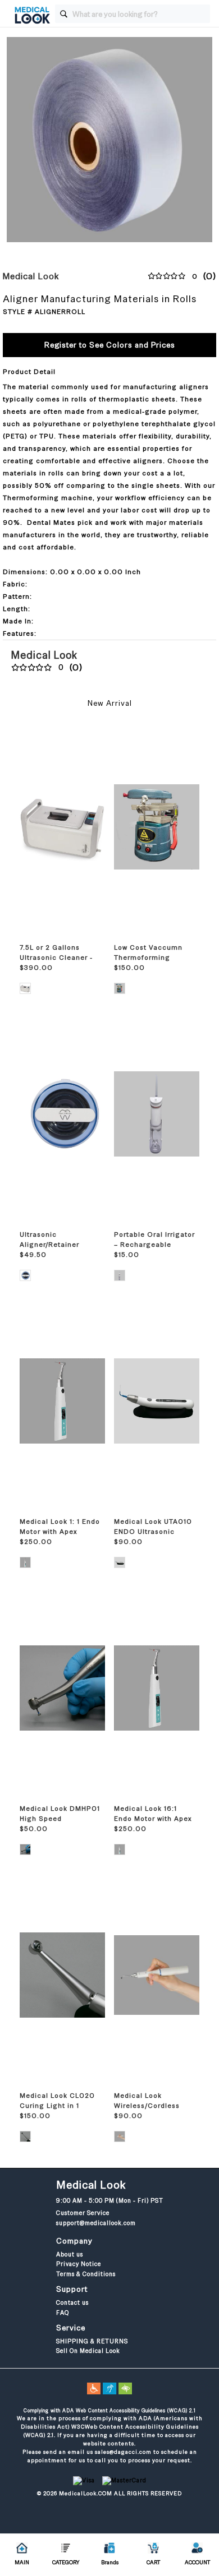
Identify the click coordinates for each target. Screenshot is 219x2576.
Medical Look (31, 276)
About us (70, 2254)
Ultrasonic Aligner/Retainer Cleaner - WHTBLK (53, 1245)
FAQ (63, 2313)
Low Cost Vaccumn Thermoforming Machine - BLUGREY (150, 958)
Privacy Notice (79, 2264)
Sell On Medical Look (88, 2351)
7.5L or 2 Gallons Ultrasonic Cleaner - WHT (56, 958)
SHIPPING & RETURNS (92, 2341)
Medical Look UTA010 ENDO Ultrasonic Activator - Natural (153, 1532)
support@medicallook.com (96, 2223)
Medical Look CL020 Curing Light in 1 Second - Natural (57, 2106)
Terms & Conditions (86, 2274)
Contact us (72, 2302)
